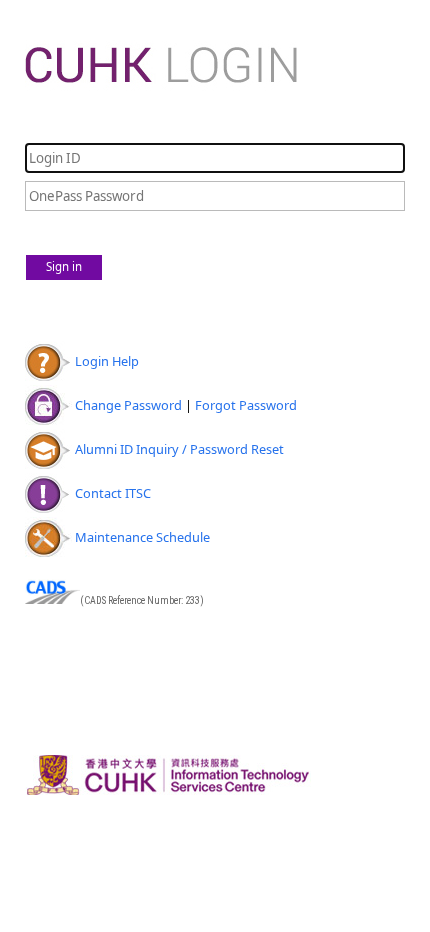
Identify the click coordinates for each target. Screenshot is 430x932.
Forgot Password (246, 405)
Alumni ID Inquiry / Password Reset (179, 449)
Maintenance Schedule (142, 537)
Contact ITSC (113, 493)
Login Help (107, 361)
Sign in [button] (64, 266)
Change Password (128, 405)
